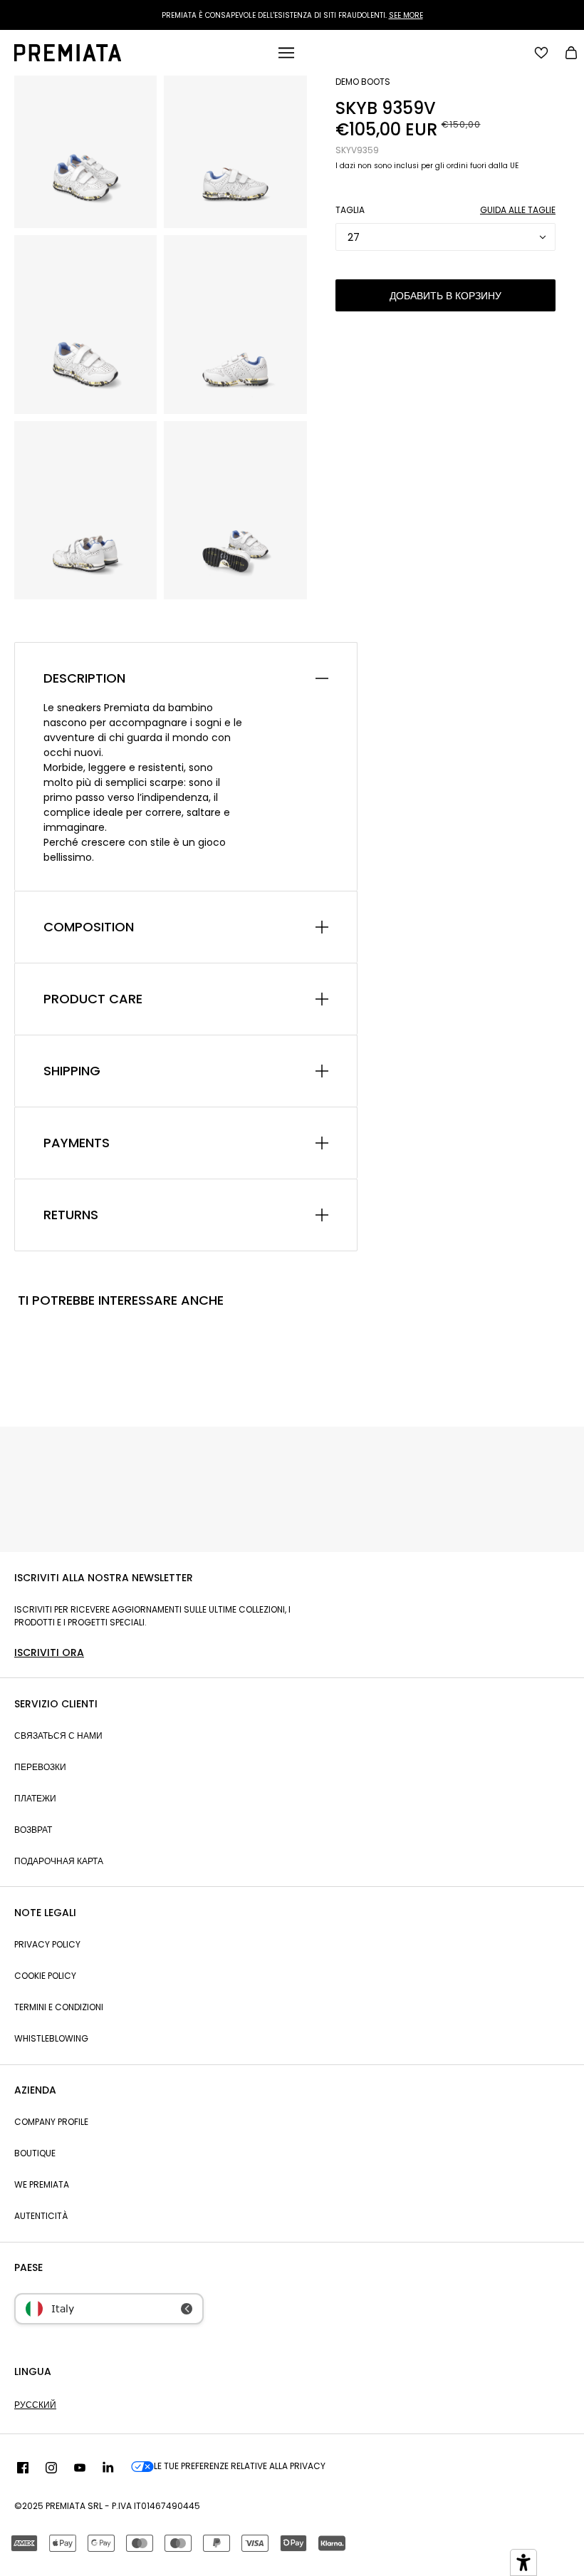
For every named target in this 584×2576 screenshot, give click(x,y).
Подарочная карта (59, 1861)
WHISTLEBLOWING (51, 2038)
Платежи (35, 1798)
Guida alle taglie (518, 210)
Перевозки (40, 1767)
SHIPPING (72, 1071)
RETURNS (71, 1215)
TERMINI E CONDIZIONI (59, 2007)
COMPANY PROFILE (51, 2122)
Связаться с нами (58, 1736)
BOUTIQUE (35, 2153)
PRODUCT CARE (93, 999)
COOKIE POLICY (45, 1976)
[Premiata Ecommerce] (68, 58)
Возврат (33, 1830)
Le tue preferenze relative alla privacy (240, 2466)
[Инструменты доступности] (523, 2562)
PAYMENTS (77, 1143)
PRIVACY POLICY (47, 1944)
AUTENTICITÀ (41, 2216)
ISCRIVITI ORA (49, 1652)
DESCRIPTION (84, 678)
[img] (23, 2468)
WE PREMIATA (42, 2184)
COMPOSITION (89, 927)
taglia (350, 210)
